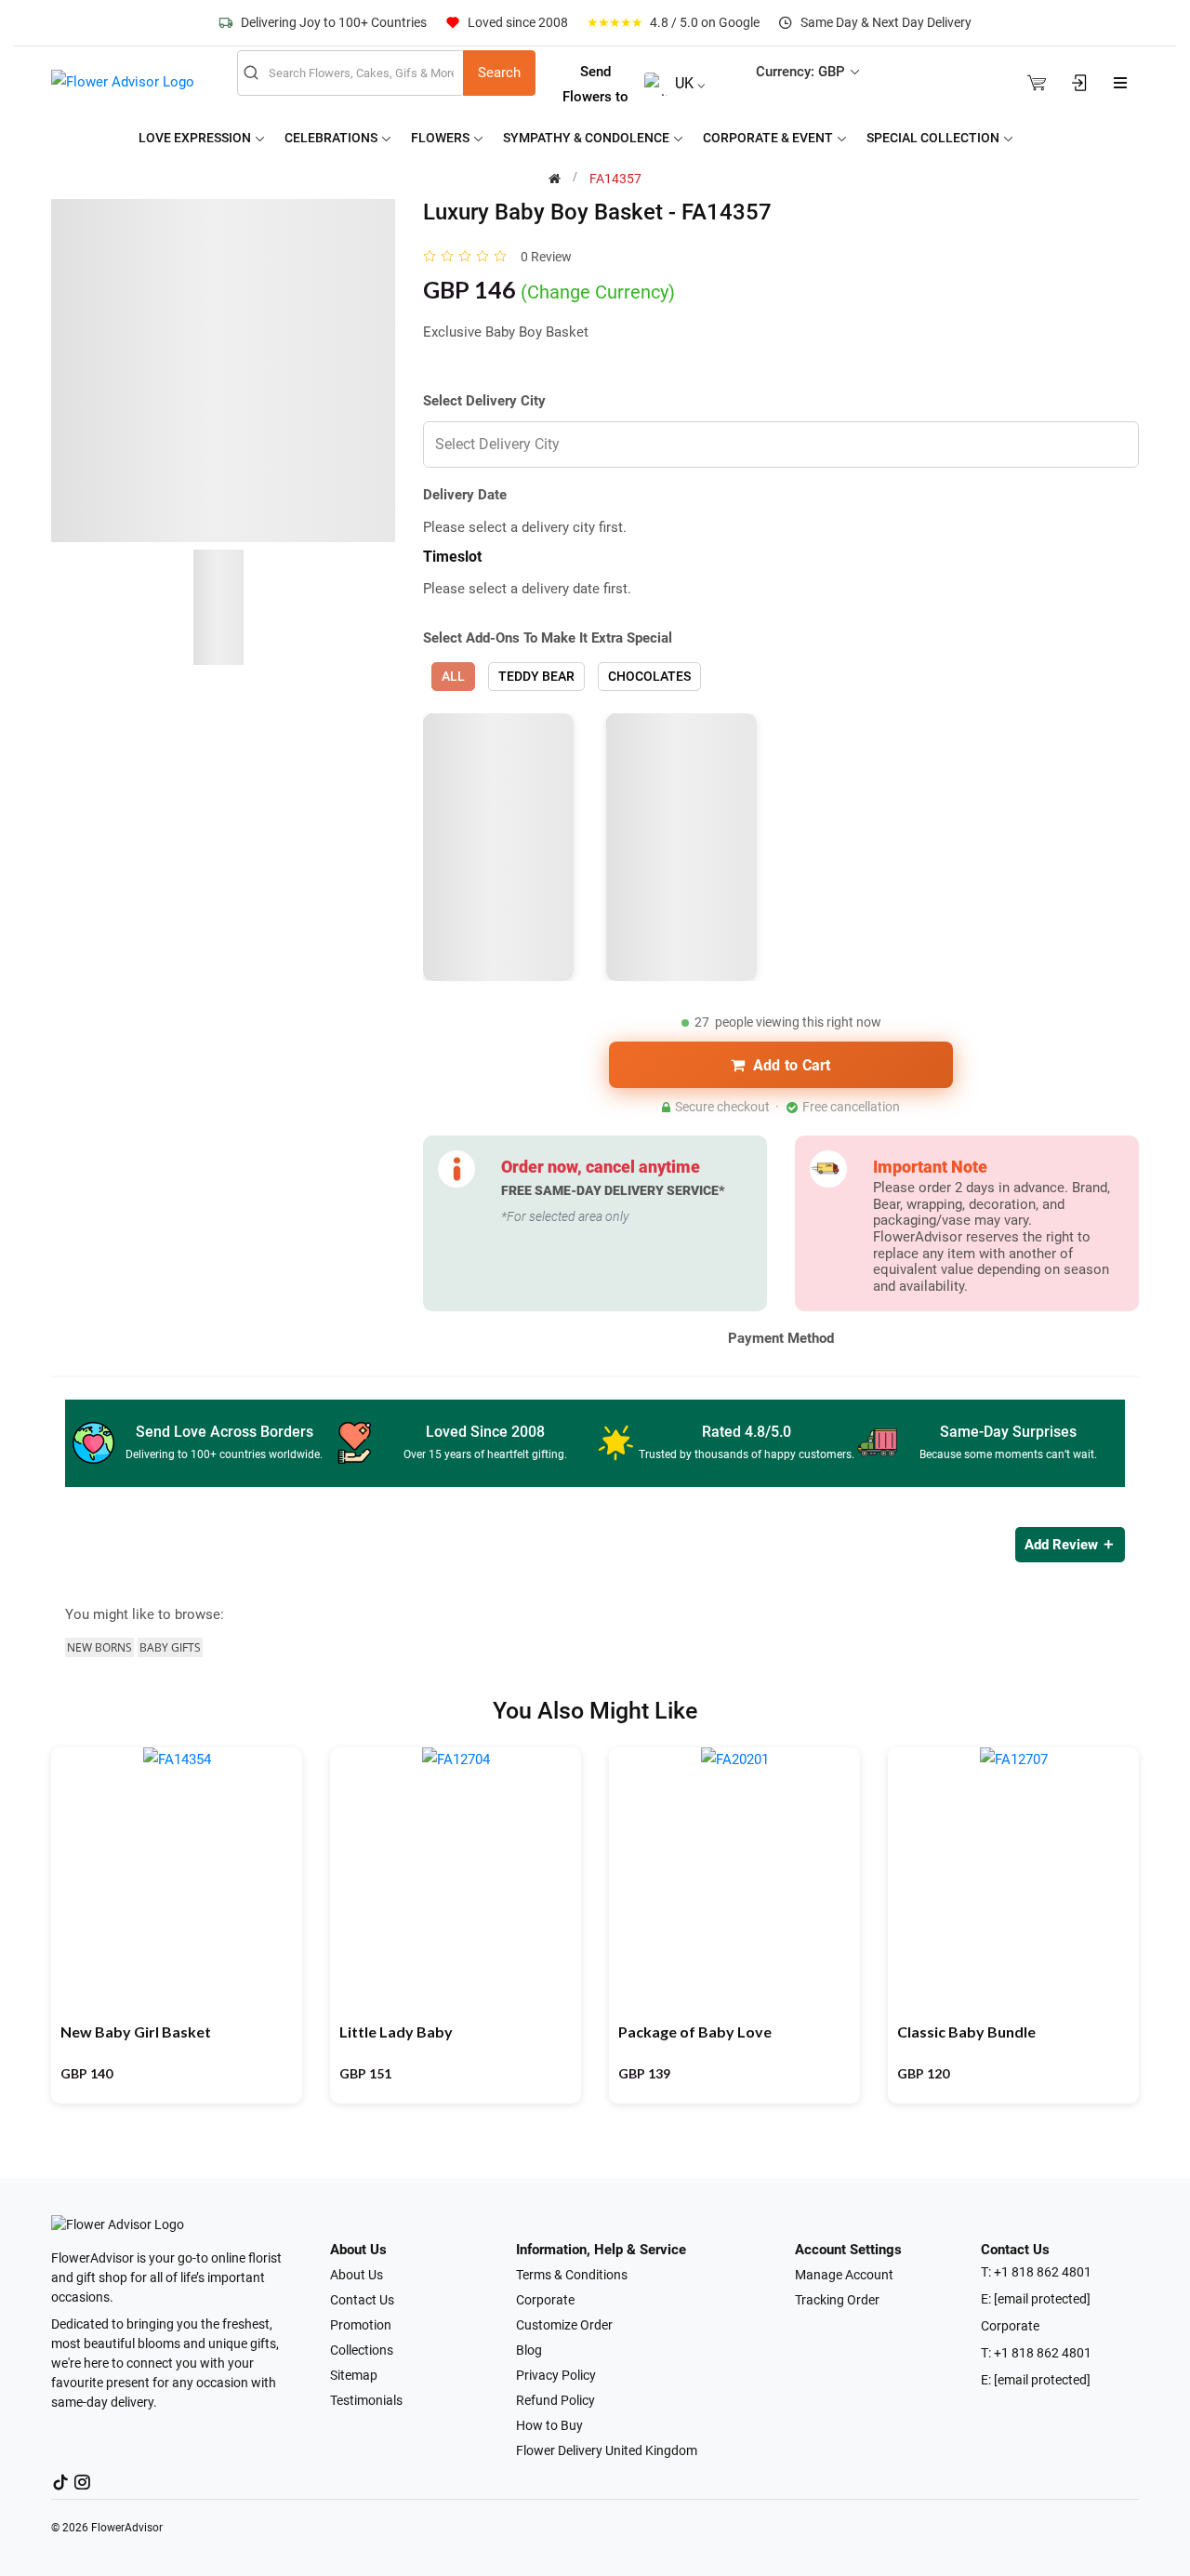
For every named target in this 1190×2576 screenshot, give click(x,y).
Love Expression (196, 138)
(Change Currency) (598, 292)
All (453, 676)
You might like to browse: (145, 1614)
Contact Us (362, 2300)
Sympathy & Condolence (588, 138)
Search (499, 73)
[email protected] (1042, 2299)
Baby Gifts (170, 1647)
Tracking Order (837, 2300)
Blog (529, 2350)
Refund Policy (555, 2400)
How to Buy (549, 2425)
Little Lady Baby (396, 2032)
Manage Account (844, 2275)
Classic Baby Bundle (966, 2032)
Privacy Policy (556, 2375)
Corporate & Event (769, 138)
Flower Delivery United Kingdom (607, 2450)
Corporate (545, 2300)
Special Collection (934, 138)
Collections (362, 2350)
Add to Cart (792, 1065)
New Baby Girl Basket (136, 2032)
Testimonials (366, 2400)
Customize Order (564, 2325)
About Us (357, 2275)
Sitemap (354, 2375)
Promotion (361, 2325)
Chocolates (649, 676)
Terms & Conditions (572, 2275)
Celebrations (332, 138)
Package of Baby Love (695, 2032)
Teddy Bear (536, 676)
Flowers (442, 138)
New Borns (99, 1647)
